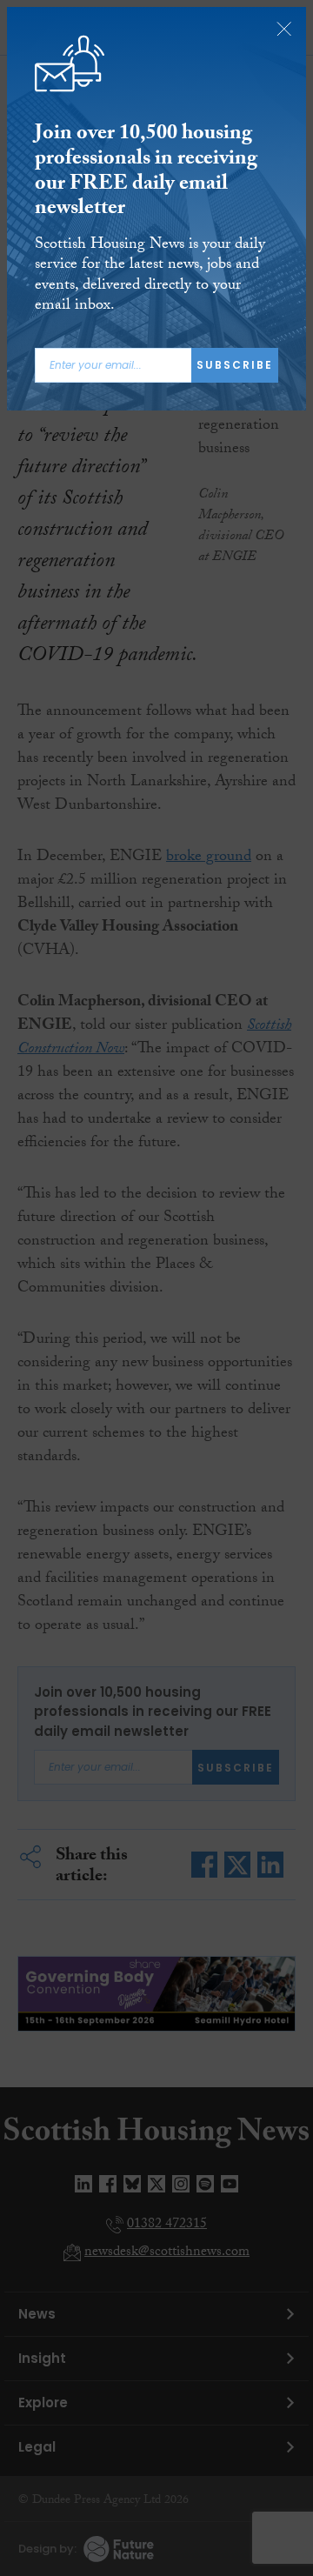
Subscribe (235, 365)
